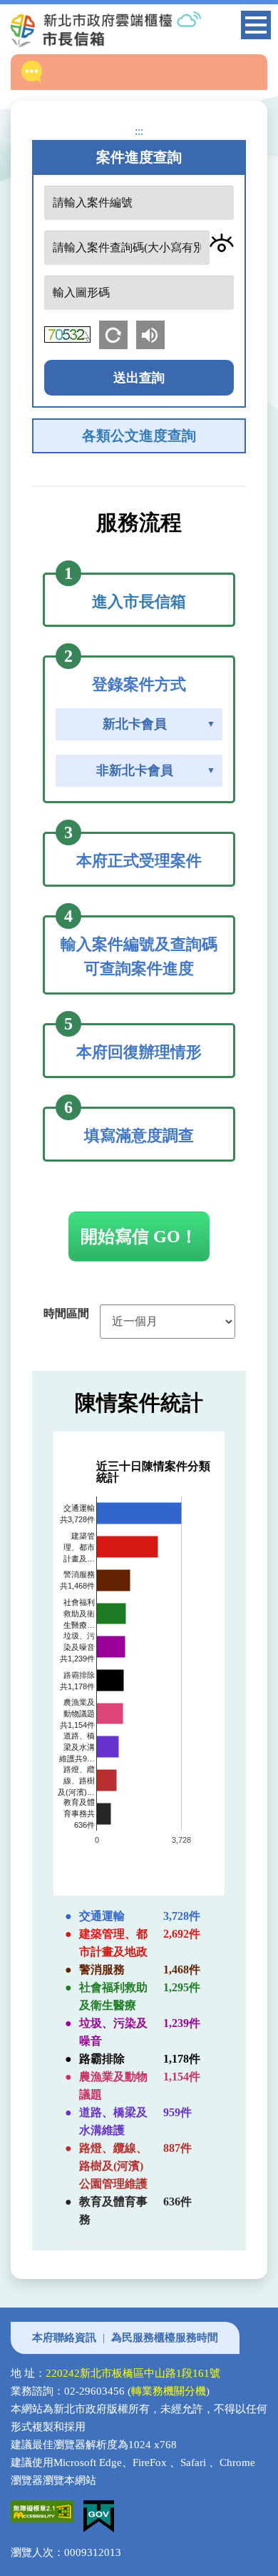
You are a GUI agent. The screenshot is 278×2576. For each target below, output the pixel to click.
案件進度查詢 (139, 157)
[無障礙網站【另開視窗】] (47, 2509)
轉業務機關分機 (169, 2391)
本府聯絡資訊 (64, 2338)
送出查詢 (139, 378)
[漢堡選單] (256, 27)
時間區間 (66, 1313)
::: (139, 131)
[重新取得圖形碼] (118, 333)
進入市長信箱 (139, 602)
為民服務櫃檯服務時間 (165, 2338)
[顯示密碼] (222, 243)
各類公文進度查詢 (139, 436)
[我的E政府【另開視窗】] (102, 2509)
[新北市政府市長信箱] (130, 29)
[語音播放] (153, 333)
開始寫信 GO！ (139, 1237)
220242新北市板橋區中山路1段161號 (133, 2373)
